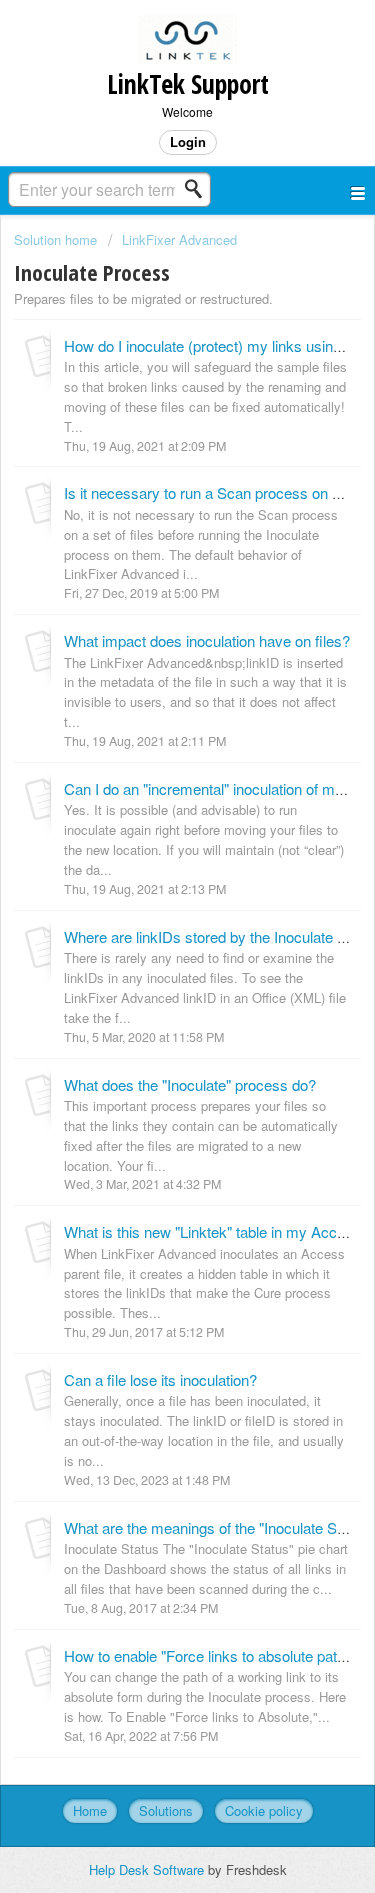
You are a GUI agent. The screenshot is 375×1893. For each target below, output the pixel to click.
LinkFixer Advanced (179, 239)
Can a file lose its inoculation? (160, 1379)
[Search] (199, 189)
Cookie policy (264, 1810)
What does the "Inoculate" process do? (190, 1084)
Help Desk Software (148, 1869)
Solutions (166, 1810)
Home (90, 1810)
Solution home (57, 239)
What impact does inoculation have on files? (207, 640)
